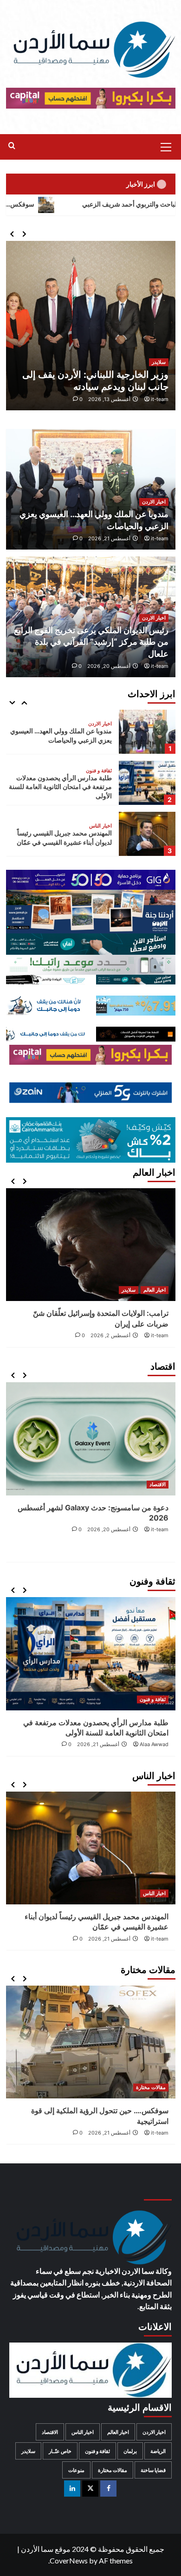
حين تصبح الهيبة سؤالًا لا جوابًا (125, 2082)
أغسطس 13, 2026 (109, 399)
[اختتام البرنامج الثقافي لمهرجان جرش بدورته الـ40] (91, 1654)
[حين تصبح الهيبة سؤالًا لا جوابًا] (112, 2028)
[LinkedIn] (72, 2489)
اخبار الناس (100, 775)
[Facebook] (108, 2489)
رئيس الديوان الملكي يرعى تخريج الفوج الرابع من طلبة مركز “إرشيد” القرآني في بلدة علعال (91, 642)
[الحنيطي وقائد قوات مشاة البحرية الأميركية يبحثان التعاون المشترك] (91, 326)
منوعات (76, 2470)
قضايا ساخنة (153, 2470)
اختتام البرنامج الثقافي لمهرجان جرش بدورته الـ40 (91, 1722)
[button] (166, 146)
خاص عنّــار (60, 2451)
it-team (160, 399)
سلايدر (159, 362)
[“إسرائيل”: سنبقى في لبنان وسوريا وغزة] (107, 1234)
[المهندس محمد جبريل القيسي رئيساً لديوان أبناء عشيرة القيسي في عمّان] (147, 783)
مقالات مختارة (97, 826)
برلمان (130, 2451)
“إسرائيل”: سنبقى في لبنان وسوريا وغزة (107, 1292)
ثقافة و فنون (99, 720)
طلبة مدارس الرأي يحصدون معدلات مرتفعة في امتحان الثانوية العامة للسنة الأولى (60, 736)
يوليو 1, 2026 (116, 1303)
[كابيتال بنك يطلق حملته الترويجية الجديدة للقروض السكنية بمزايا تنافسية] (91, 1439)
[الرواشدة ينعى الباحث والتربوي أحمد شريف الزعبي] (91, 1848)
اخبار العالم (155, 1269)
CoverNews (69, 2560)
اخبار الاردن (154, 502)
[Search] (12, 146)
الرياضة (158, 2451)
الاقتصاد (158, 1484)
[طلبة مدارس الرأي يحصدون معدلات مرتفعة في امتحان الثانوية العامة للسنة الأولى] (147, 732)
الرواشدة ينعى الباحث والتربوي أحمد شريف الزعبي (91, 1916)
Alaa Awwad (154, 1734)
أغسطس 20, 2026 (109, 666)
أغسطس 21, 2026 (109, 538)
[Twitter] (90, 2489)
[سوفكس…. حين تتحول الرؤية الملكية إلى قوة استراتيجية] (147, 834)
